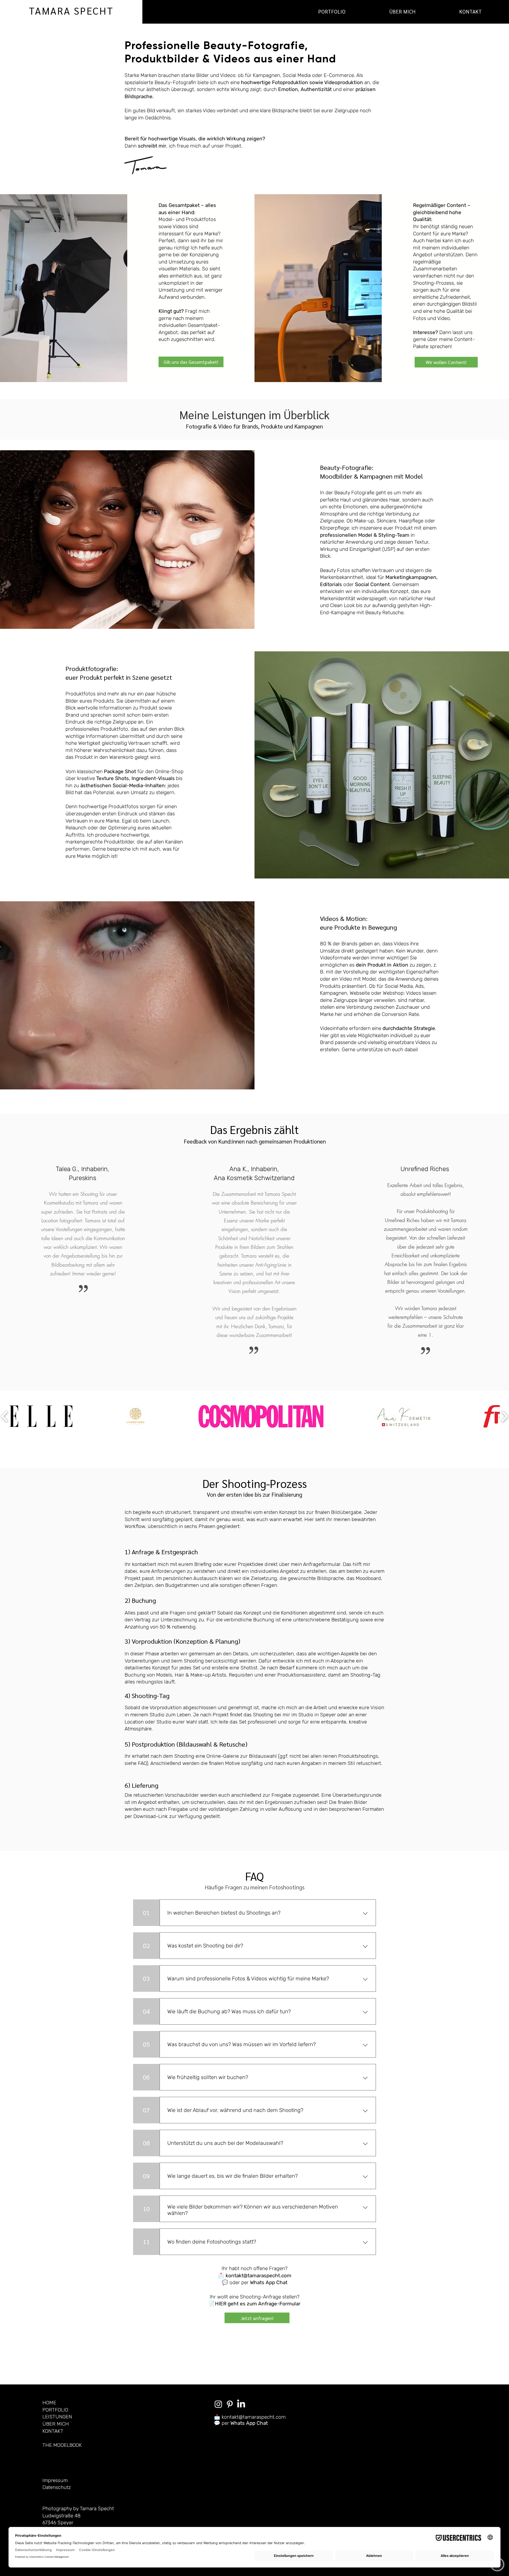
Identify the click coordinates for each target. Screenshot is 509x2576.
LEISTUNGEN (57, 2417)
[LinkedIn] (241, 2404)
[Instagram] (218, 2404)
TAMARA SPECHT (71, 10)
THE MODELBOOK (62, 2445)
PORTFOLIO (55, 2410)
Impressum (55, 2480)
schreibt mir (152, 146)
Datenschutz (57, 2487)
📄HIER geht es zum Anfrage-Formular (254, 2304)
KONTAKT (53, 2431)
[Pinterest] (230, 2404)
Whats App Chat (269, 2282)
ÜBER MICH (56, 2424)
